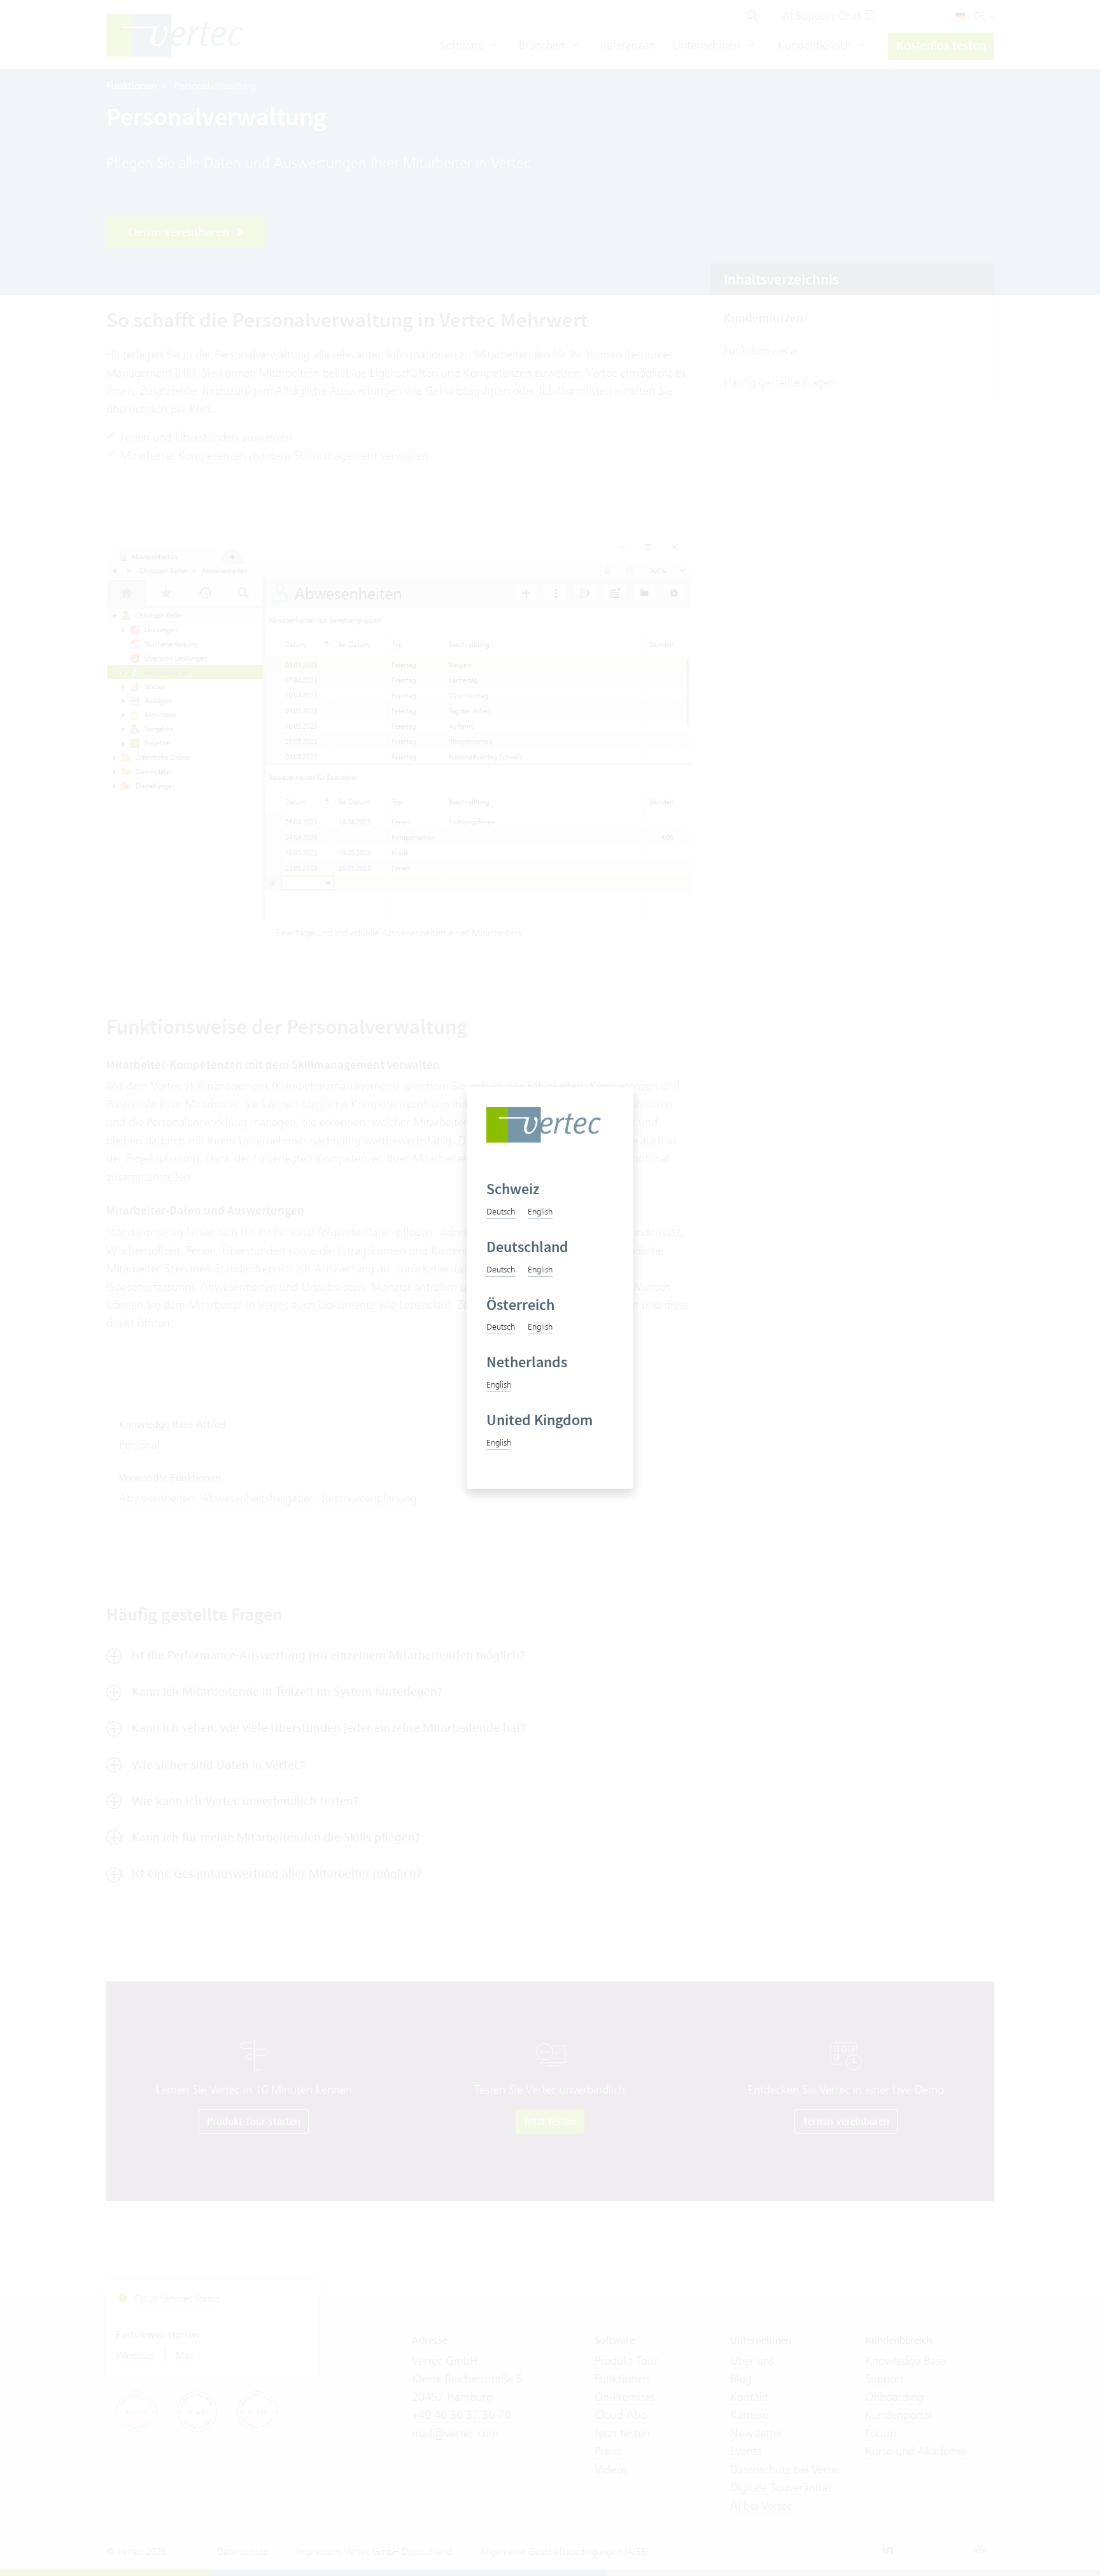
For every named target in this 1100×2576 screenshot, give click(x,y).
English (540, 1211)
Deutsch (501, 1211)
